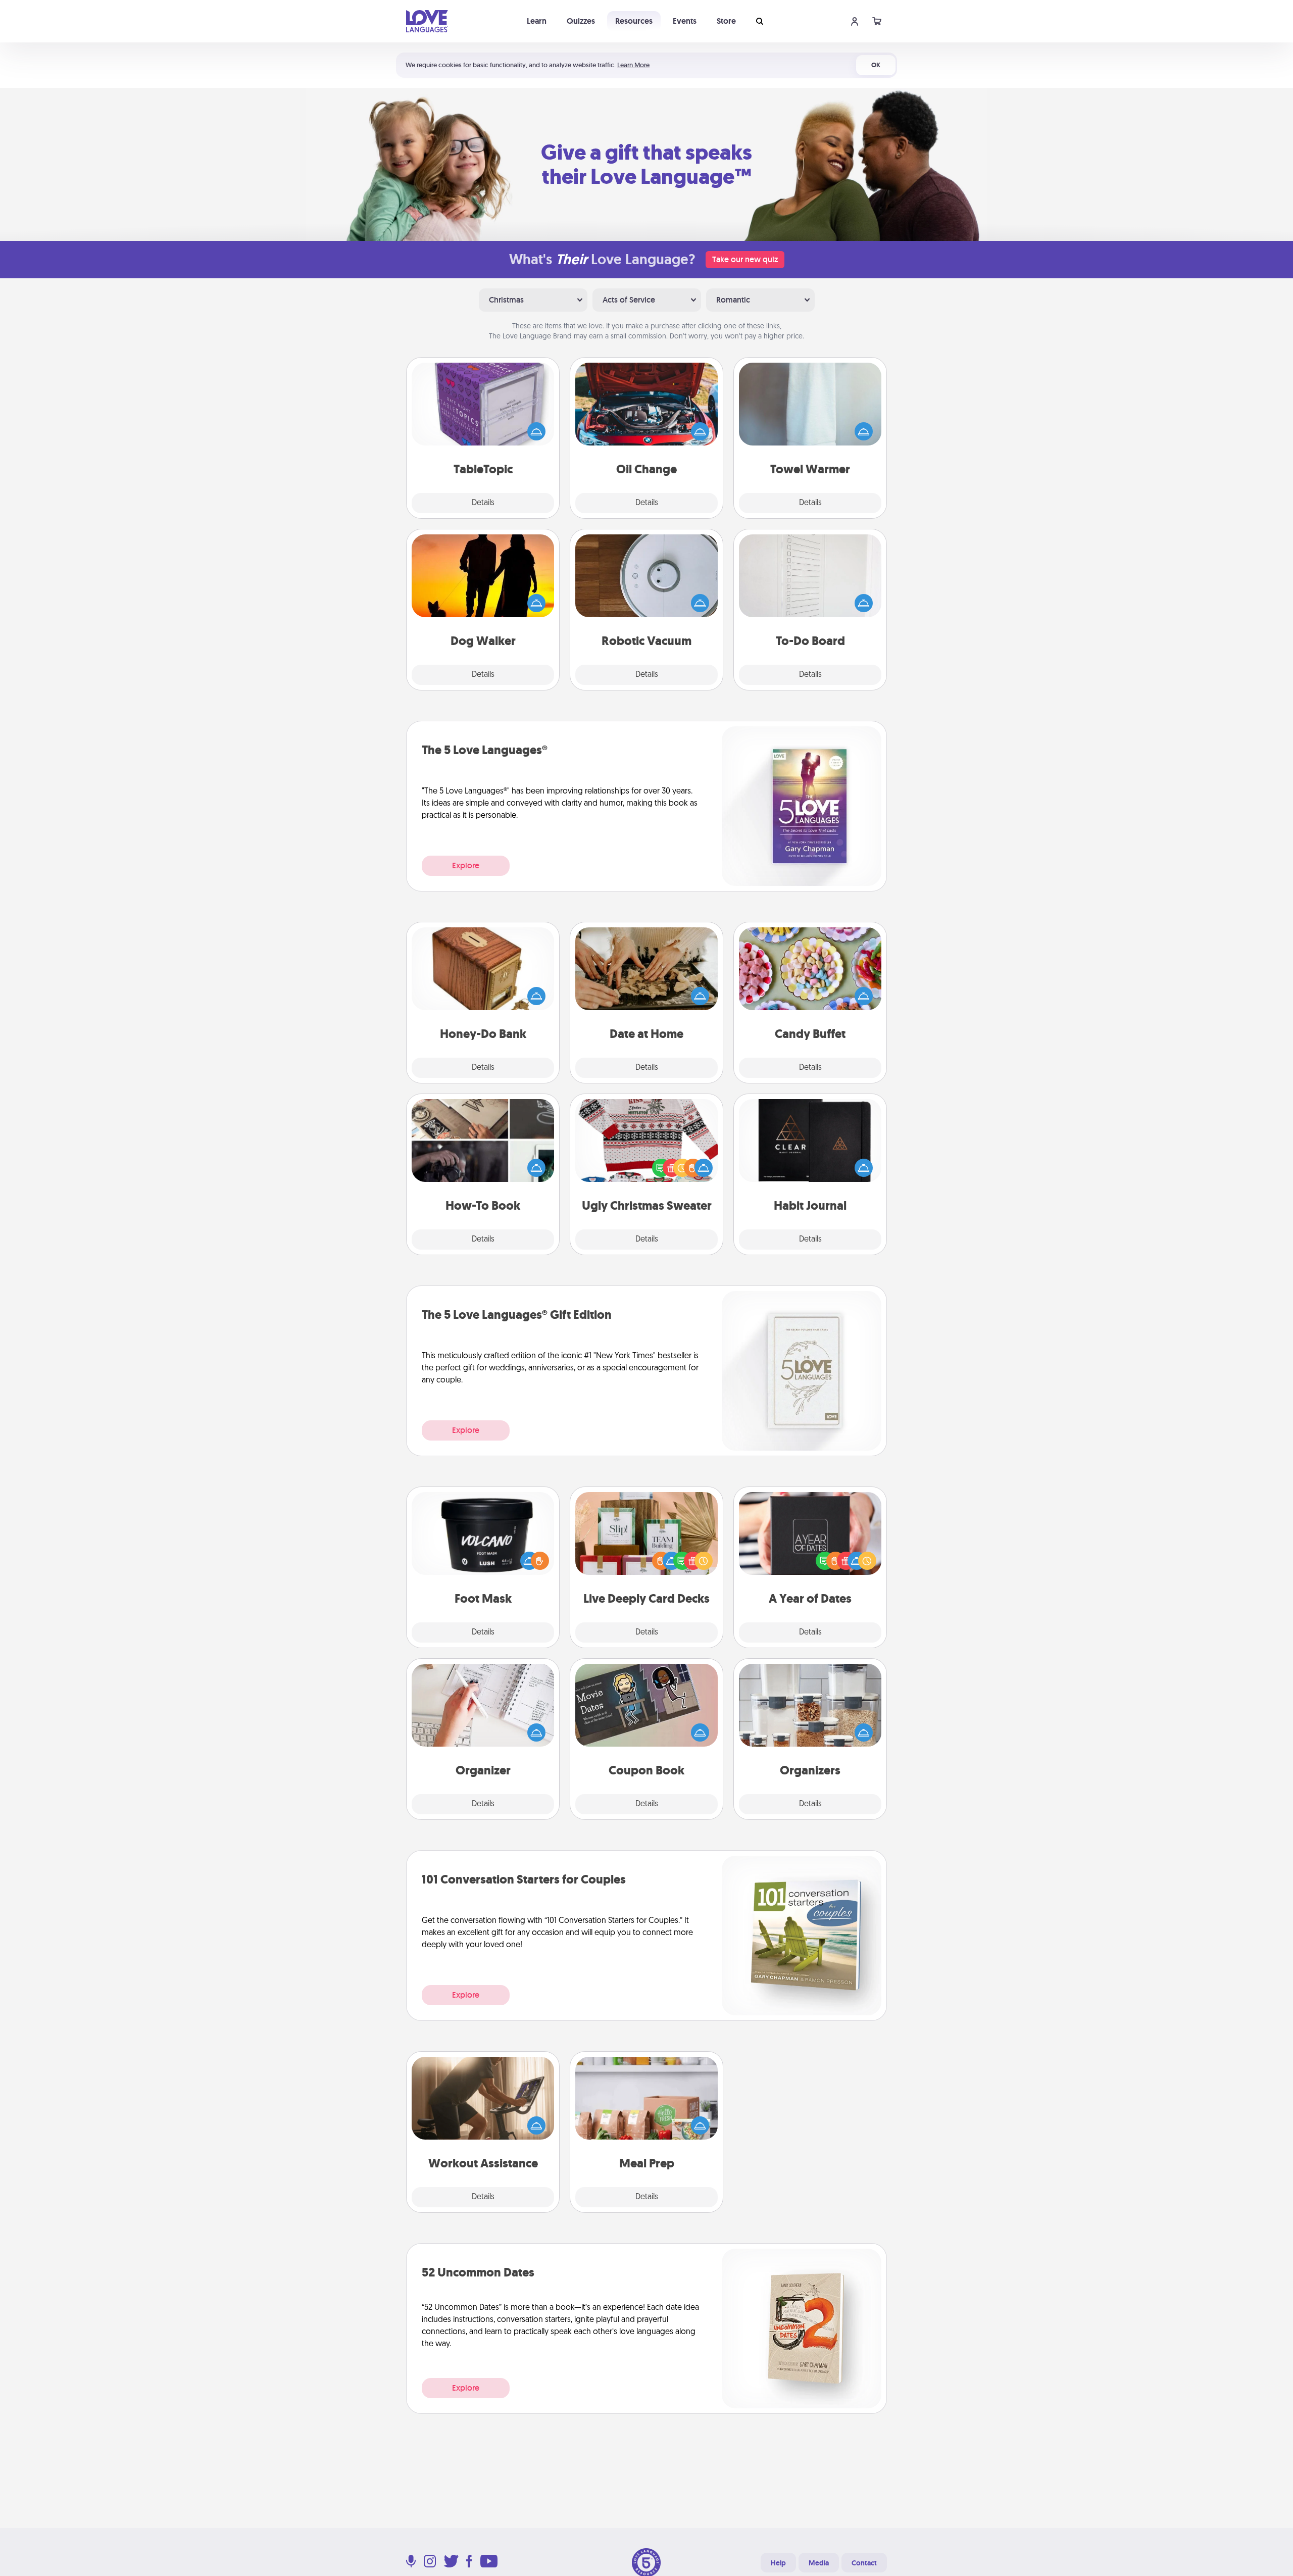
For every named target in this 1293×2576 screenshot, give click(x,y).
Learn (537, 21)
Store (726, 21)
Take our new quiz (745, 259)
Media (819, 2563)
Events (685, 21)
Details (483, 503)
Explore (466, 865)
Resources (634, 21)
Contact (864, 2563)
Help (778, 2563)
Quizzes (581, 21)
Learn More (633, 65)
